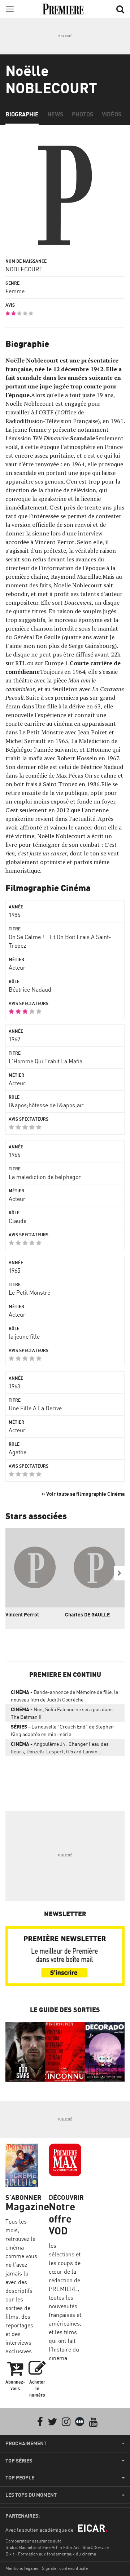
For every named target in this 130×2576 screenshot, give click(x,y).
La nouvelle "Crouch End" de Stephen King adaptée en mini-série (62, 1730)
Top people (20, 2478)
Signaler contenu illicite (65, 2568)
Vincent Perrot (22, 1614)
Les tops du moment (31, 2495)
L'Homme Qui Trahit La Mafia (45, 1061)
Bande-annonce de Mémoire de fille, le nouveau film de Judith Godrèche (64, 1696)
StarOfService (96, 2547)
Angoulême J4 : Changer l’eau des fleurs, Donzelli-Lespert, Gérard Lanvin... (60, 1748)
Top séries (19, 2461)
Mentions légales (22, 2568)
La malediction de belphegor (45, 1177)
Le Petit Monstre (29, 1293)
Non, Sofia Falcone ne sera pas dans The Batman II (62, 1713)
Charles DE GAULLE (87, 1614)
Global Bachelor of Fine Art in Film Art (42, 2547)
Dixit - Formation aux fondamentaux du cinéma (51, 2554)
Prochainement (26, 2443)
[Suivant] (119, 1573)
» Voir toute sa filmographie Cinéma (83, 1494)
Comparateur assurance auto (33, 2541)
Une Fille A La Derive (35, 1408)
